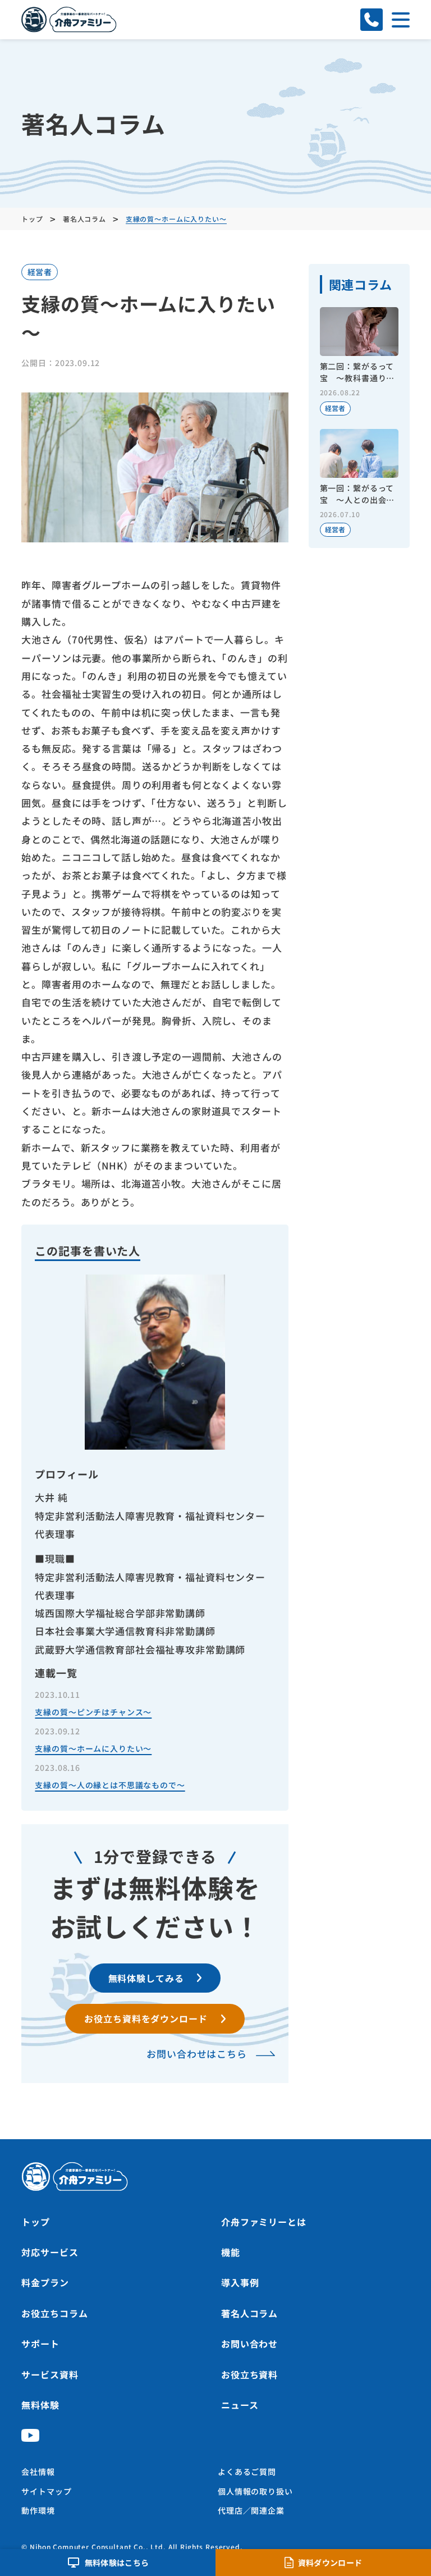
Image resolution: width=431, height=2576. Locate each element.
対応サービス (50, 2252)
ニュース (240, 2405)
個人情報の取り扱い (255, 2491)
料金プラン (45, 2282)
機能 (231, 2252)
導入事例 (240, 2282)
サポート (40, 2344)
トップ (36, 2222)
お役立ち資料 (249, 2374)
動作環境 (38, 2510)
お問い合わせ (249, 2344)
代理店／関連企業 (251, 2510)
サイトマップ (46, 2491)
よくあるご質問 (247, 2472)
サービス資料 (50, 2374)
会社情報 (38, 2472)
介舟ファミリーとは (264, 2222)
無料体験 (40, 2405)
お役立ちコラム (54, 2313)
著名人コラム (249, 2313)
